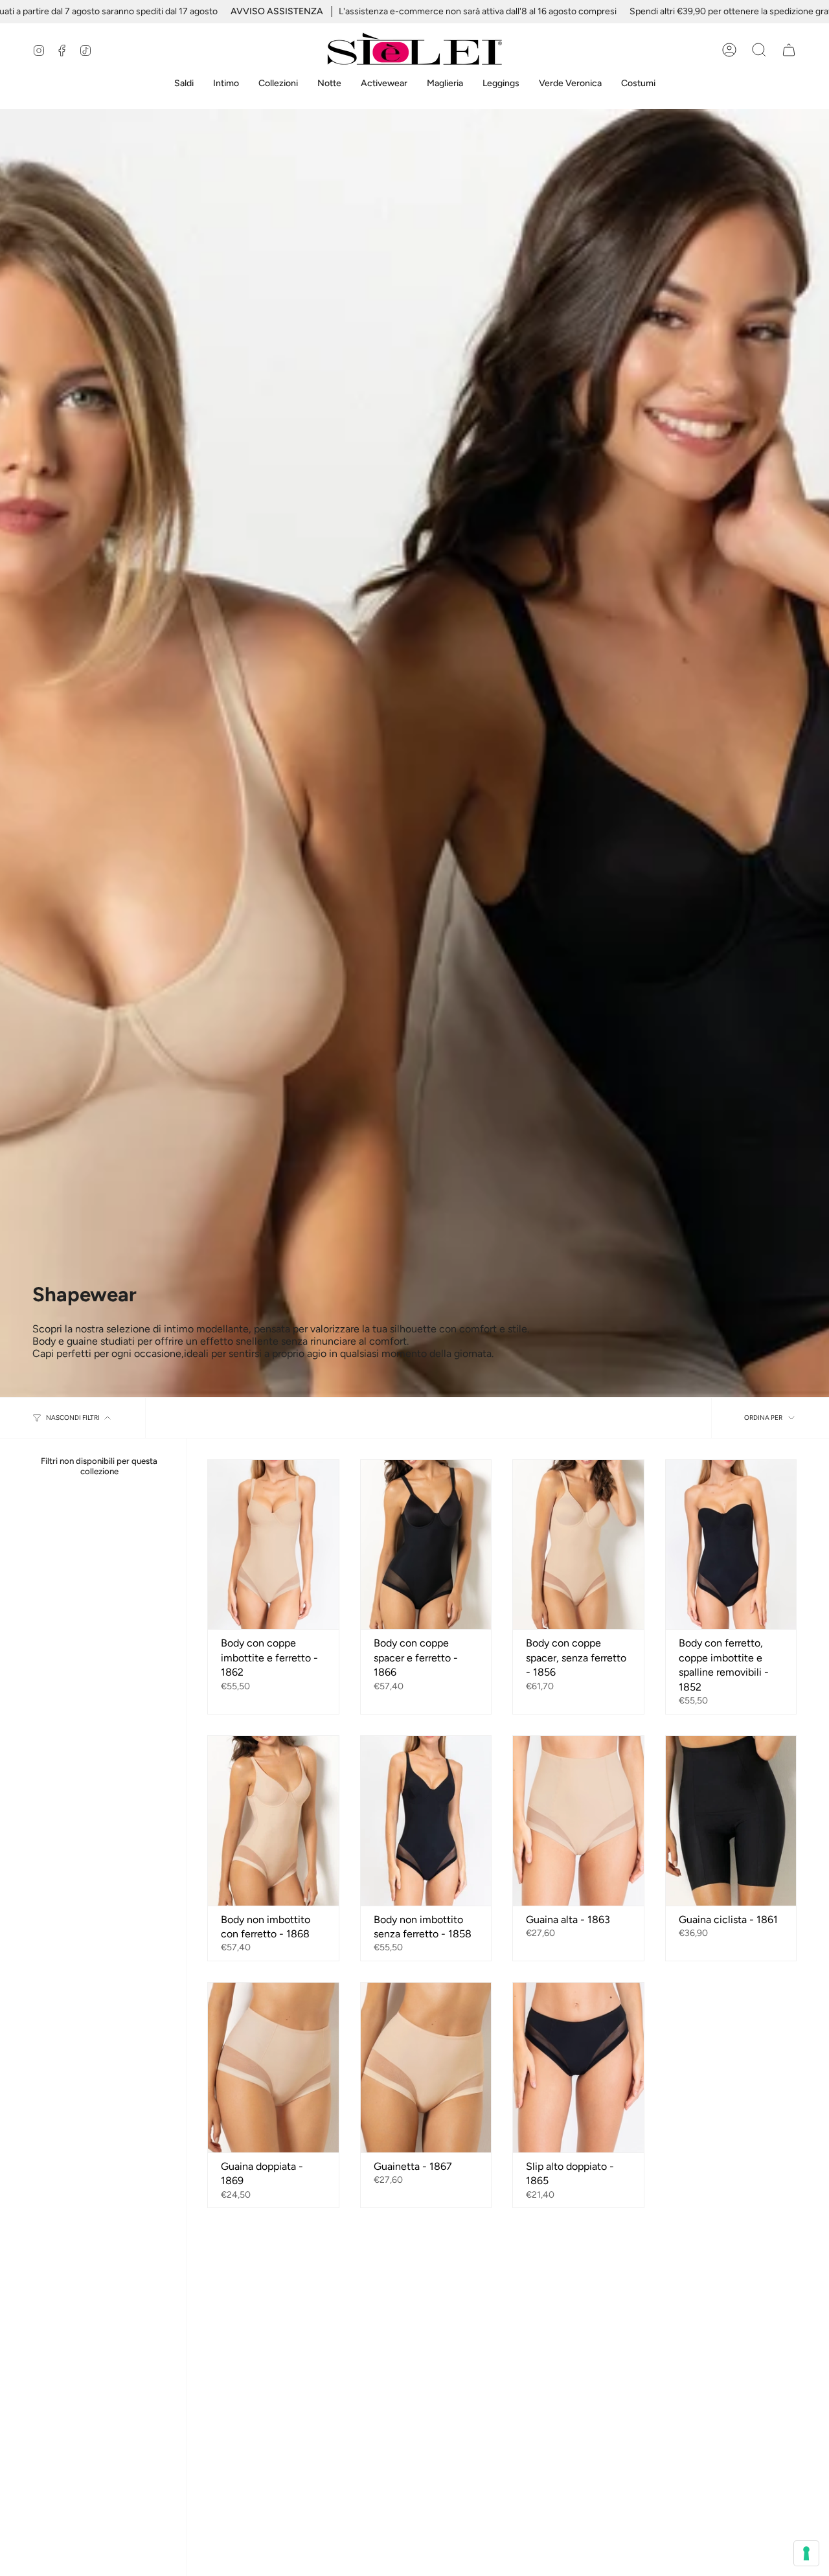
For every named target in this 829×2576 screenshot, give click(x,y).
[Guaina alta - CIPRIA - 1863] (578, 1821)
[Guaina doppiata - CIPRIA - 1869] (273, 2068)
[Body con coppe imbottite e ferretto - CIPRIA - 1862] (273, 1545)
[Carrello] (789, 50)
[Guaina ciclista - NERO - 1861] (731, 1821)
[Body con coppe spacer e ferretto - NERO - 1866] (426, 1545)
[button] (184, 84)
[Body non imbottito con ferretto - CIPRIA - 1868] (273, 1821)
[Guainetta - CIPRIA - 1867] (426, 2068)
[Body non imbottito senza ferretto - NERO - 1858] (426, 1821)
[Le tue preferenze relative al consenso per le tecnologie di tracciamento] (806, 2553)
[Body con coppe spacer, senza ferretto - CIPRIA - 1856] (578, 1545)
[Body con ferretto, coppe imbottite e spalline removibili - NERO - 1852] (731, 1545)
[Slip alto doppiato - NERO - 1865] (578, 2068)
